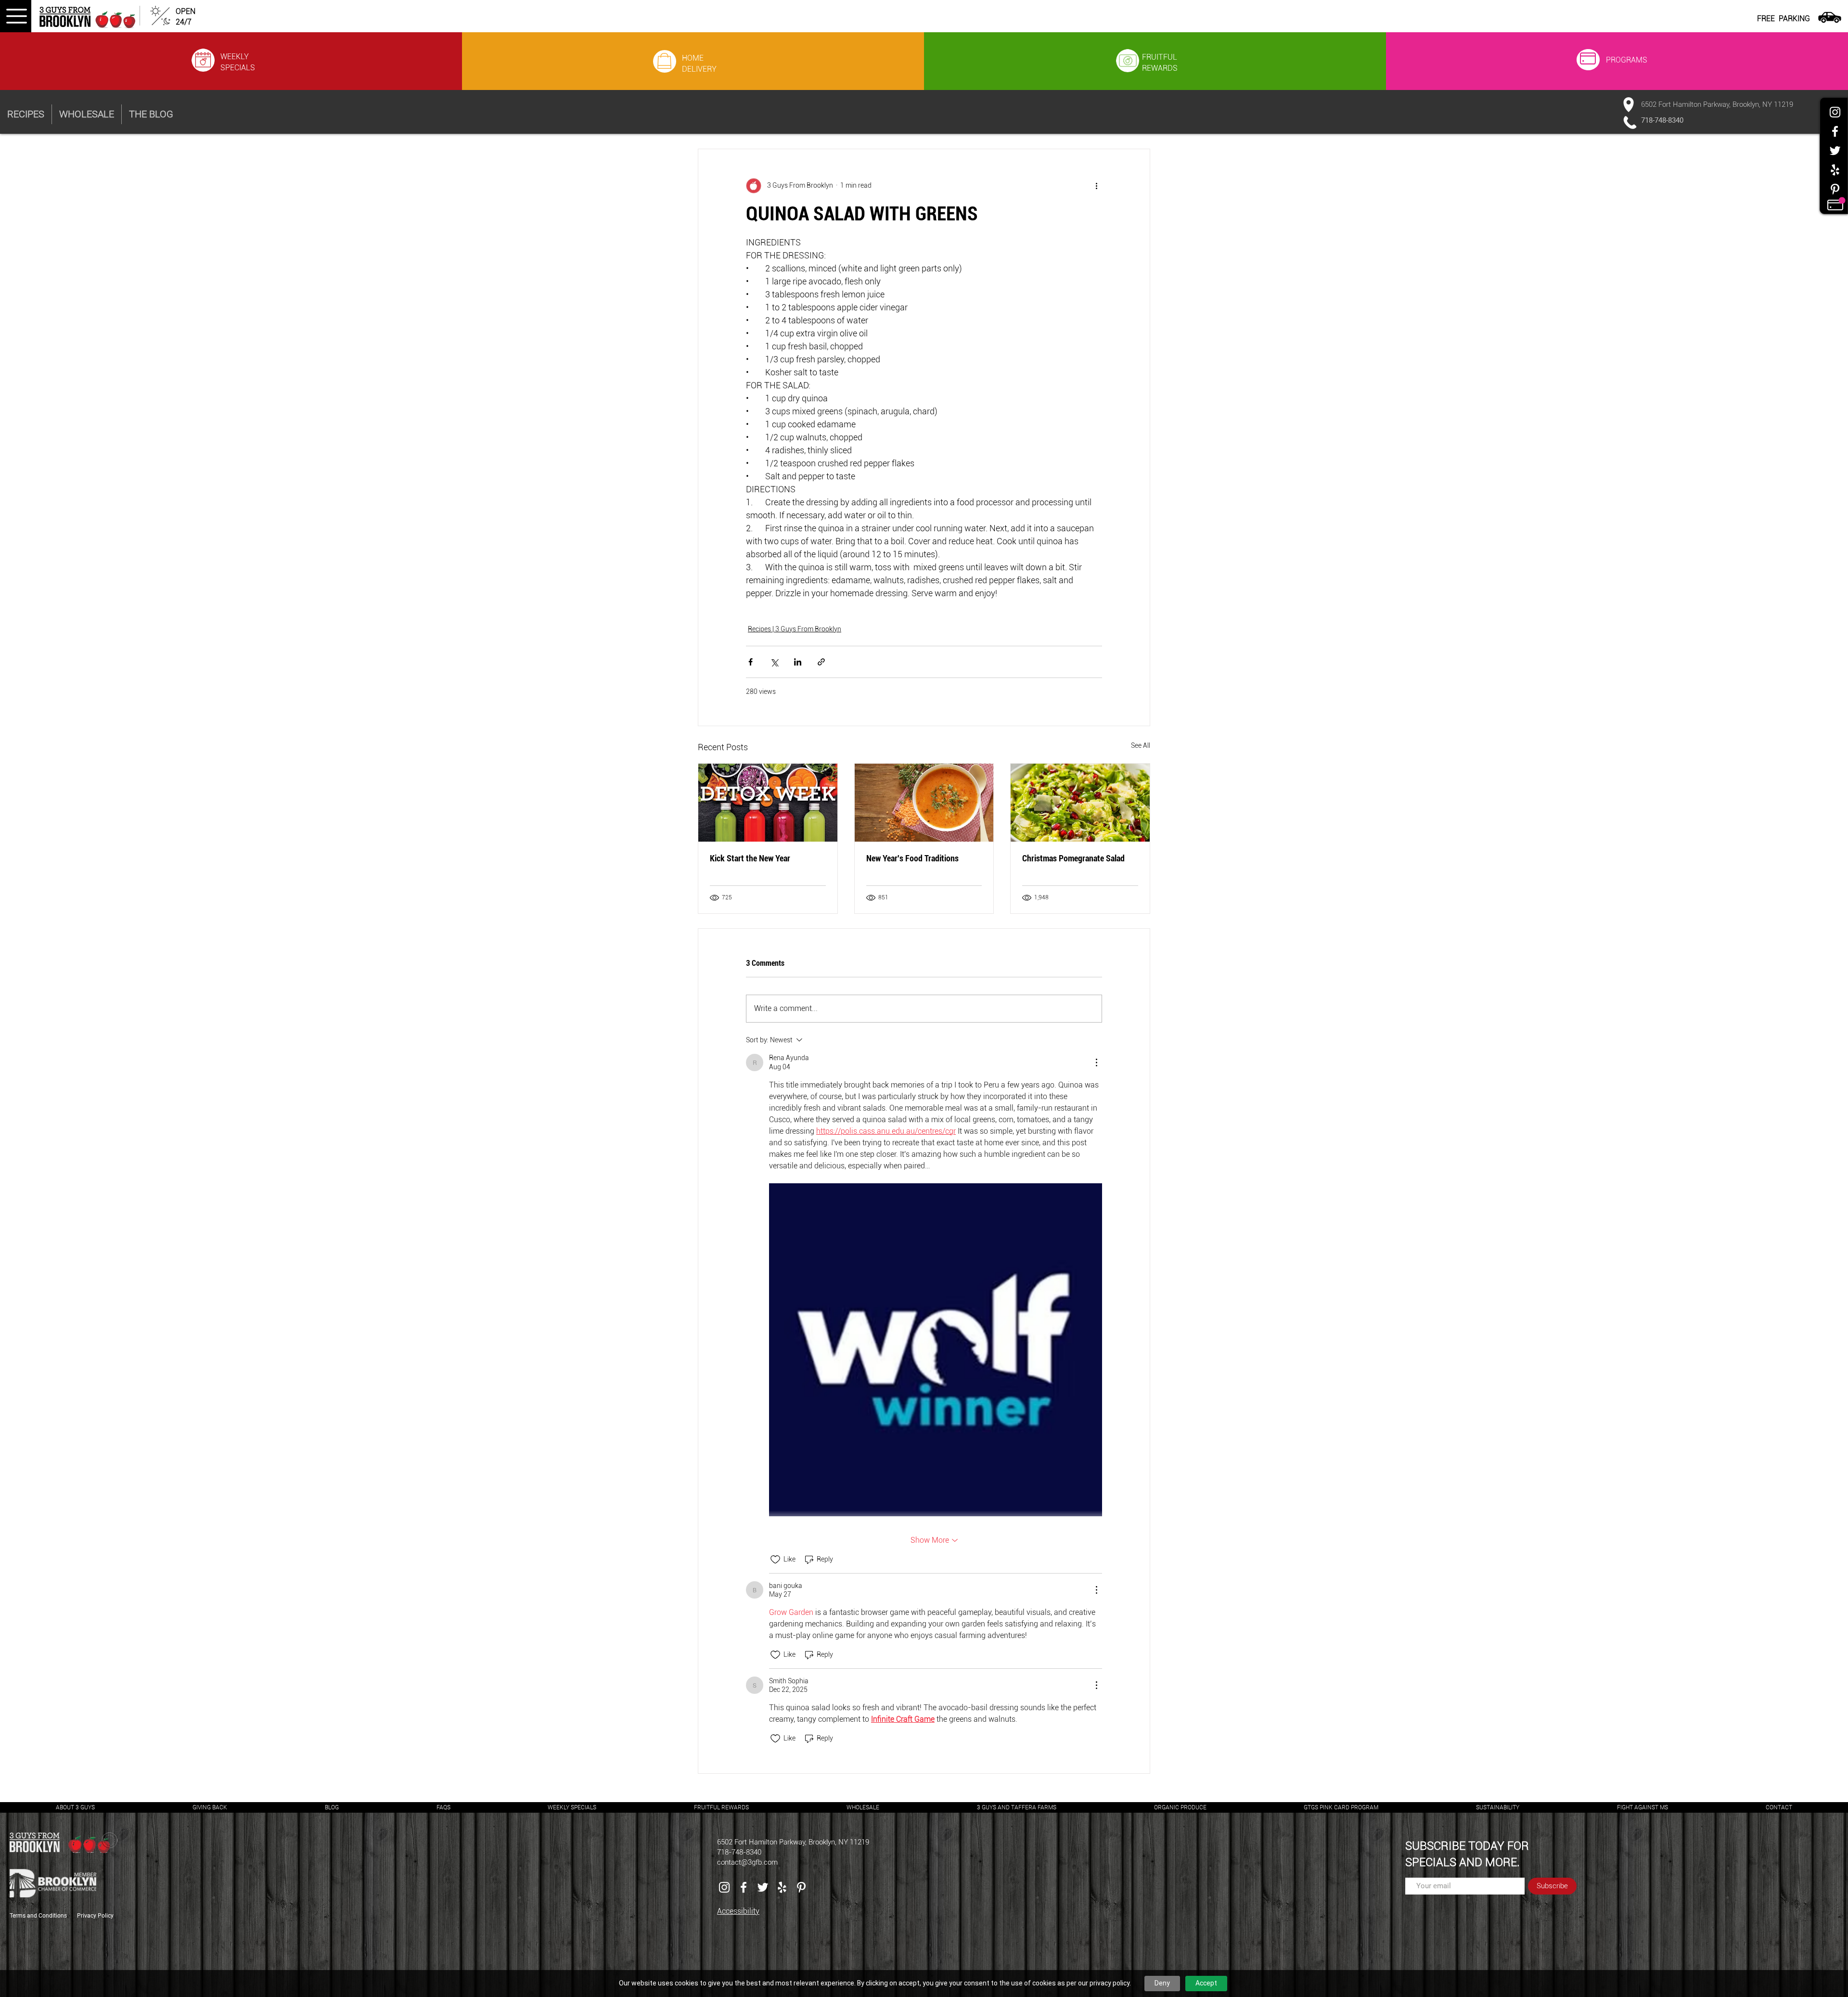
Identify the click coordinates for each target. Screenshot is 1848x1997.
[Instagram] (1835, 112)
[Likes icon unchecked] (775, 1560)
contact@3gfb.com (747, 1862)
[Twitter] (1835, 151)
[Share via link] (821, 662)
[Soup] (924, 803)
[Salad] (1080, 803)
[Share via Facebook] (751, 662)
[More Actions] (1096, 1063)
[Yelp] (1835, 170)
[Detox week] (768, 803)
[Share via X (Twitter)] (774, 662)
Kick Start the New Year (750, 858)
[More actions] (1096, 186)
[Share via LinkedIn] (798, 662)
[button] (16, 16)
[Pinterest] (1835, 189)
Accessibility (738, 1911)
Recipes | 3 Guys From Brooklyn (795, 629)
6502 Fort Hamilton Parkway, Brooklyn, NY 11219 (1717, 104)
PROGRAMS (1627, 60)
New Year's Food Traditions (912, 858)
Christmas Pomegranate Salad (1073, 858)
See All (1141, 745)
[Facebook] (1835, 131)
